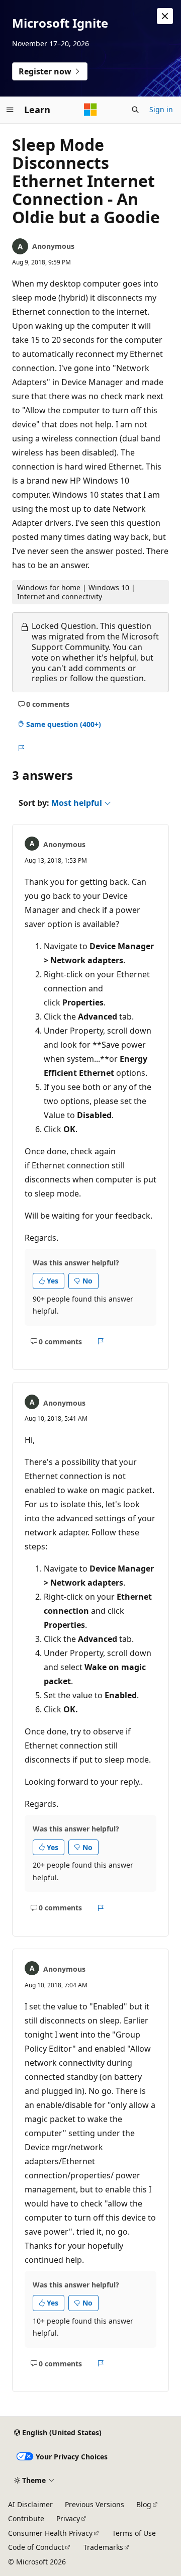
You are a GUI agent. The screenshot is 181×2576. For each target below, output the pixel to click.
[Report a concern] (21, 748)
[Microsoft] (90, 110)
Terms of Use (134, 2533)
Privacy (68, 2518)
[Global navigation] (10, 110)
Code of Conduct (36, 2547)
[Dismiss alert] (165, 16)
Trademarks (103, 2547)
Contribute (26, 2518)
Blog (144, 2504)
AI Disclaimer (30, 2504)
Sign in (161, 109)
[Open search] (135, 110)
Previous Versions (95, 2504)
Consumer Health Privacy (50, 2533)
